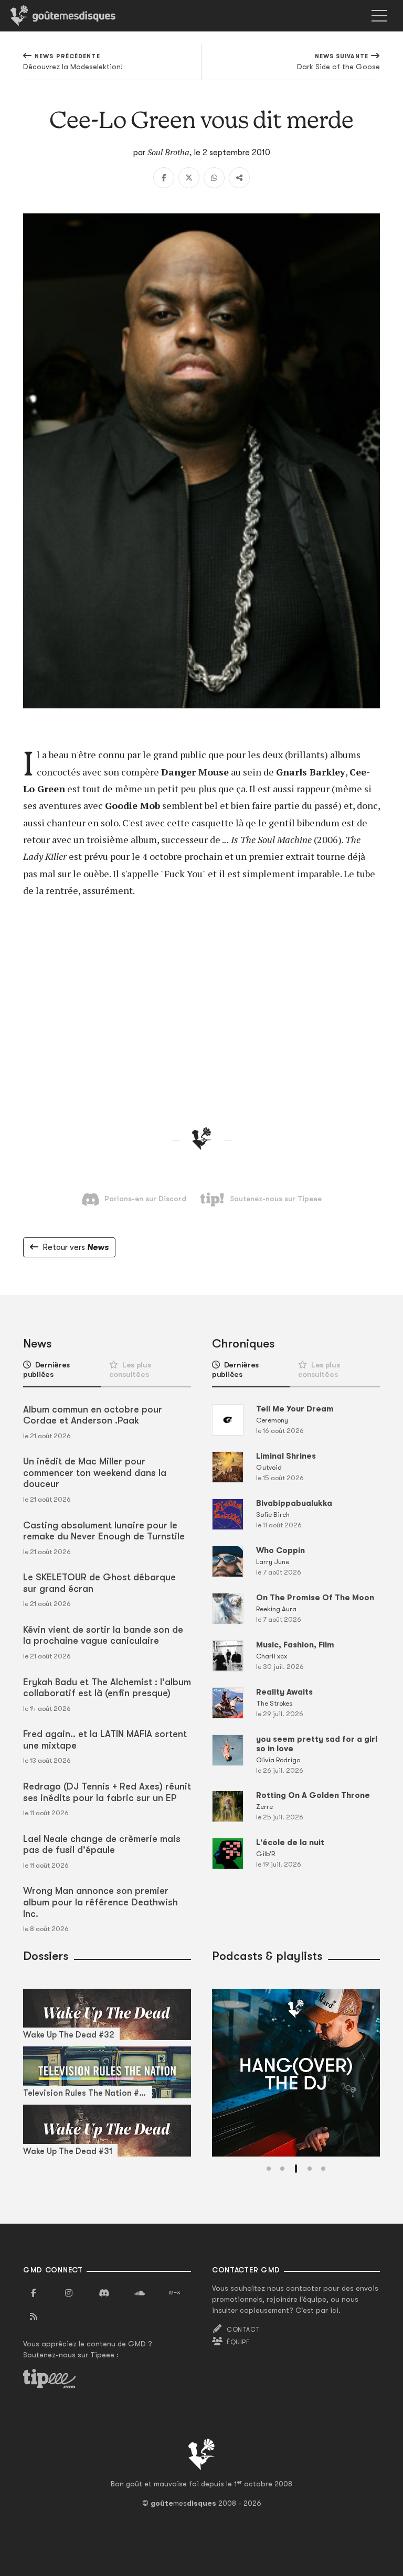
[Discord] (104, 2293)
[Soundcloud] (140, 2293)
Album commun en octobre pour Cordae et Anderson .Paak (93, 1415)
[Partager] (239, 178)
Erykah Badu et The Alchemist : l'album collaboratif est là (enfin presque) (107, 1688)
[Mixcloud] (175, 2293)
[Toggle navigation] (379, 16)
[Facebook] (164, 178)
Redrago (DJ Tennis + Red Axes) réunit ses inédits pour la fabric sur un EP (107, 1792)
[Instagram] (69, 2293)
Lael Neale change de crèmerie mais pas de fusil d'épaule (102, 1845)
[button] (269, 2169)
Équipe (238, 2342)
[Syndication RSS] (34, 2317)
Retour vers (76, 1247)
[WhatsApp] (214, 178)
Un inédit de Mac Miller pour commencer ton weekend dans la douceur (95, 1473)
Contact (243, 2330)
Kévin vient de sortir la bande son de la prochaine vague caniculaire (103, 1635)
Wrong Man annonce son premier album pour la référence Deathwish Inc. (100, 1902)
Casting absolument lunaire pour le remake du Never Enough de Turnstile (104, 1531)
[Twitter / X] (189, 178)
